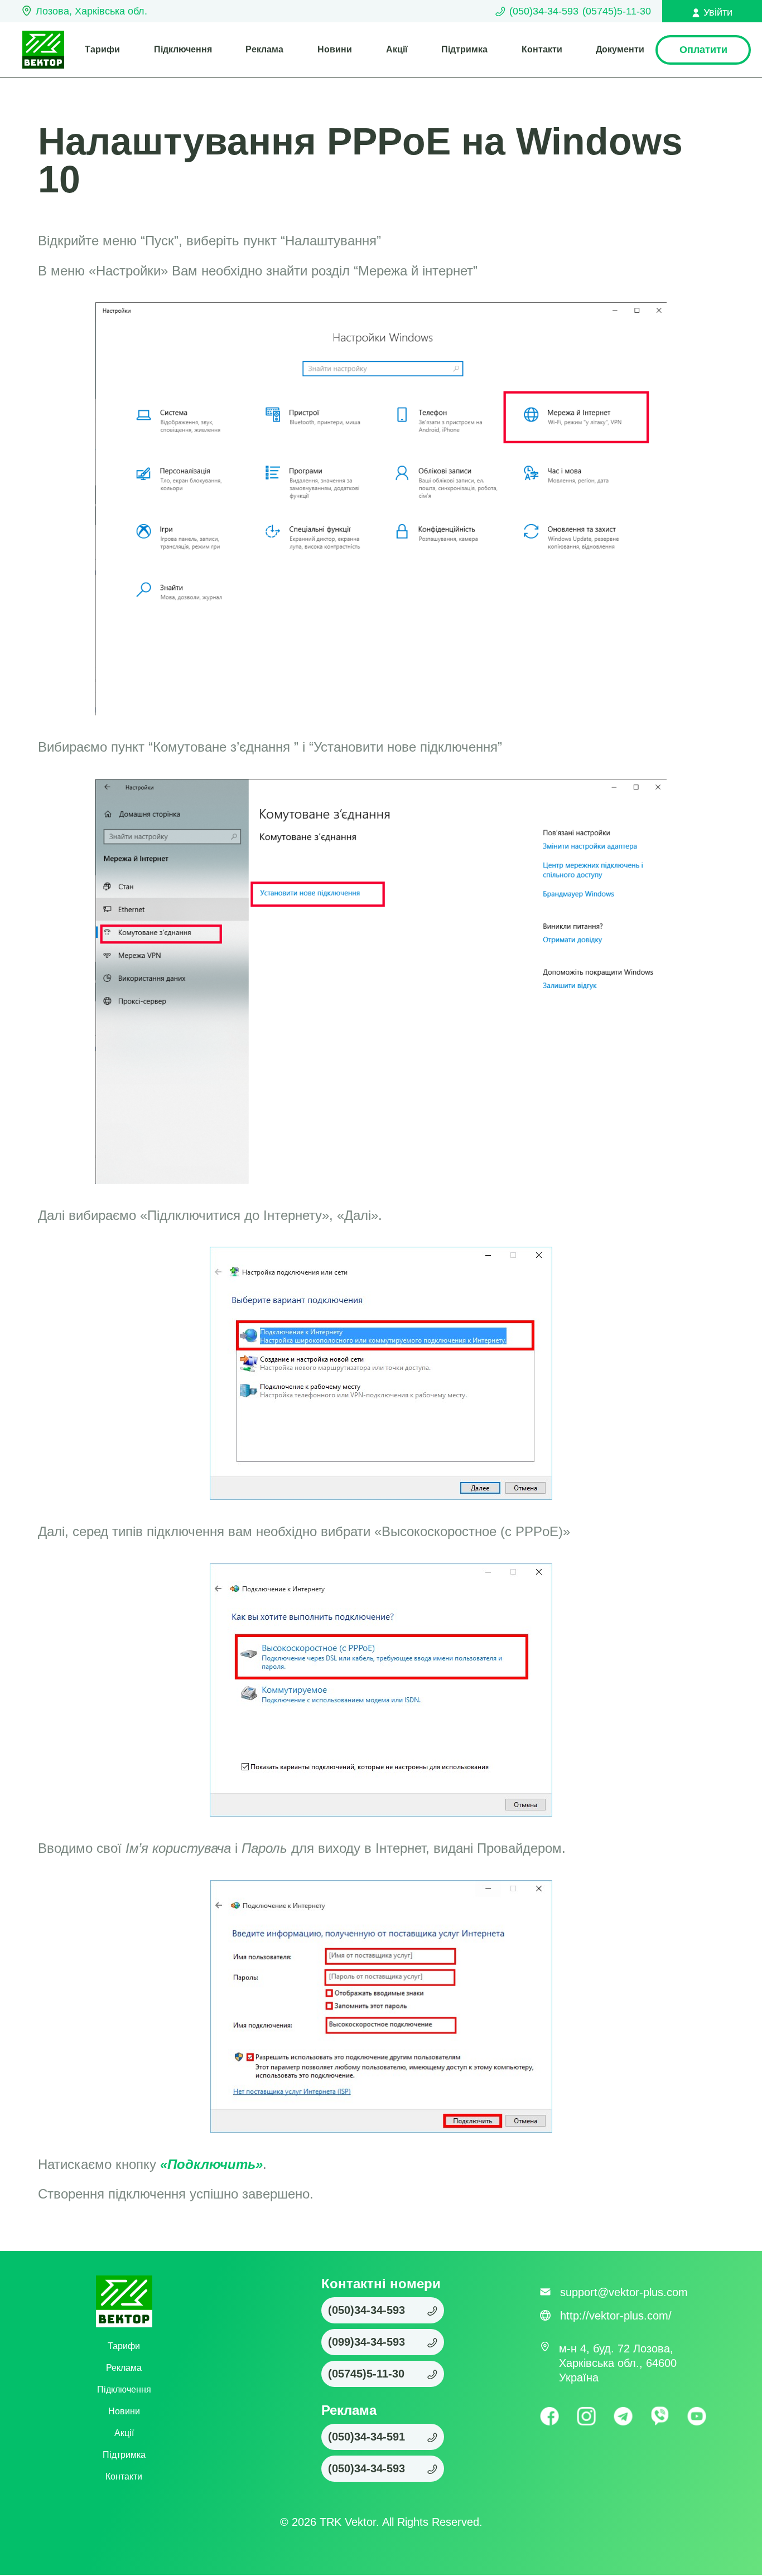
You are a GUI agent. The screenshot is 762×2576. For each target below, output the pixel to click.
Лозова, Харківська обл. (91, 11)
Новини (335, 49)
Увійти (718, 12)
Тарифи (102, 49)
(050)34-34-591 (366, 2437)
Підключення (183, 49)
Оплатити (703, 50)
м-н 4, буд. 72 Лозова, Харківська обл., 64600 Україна (618, 2363)
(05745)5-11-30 (617, 11)
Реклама (264, 49)
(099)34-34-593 (366, 2342)
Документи (620, 49)
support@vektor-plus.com (624, 2292)
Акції (397, 49)
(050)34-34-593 (544, 11)
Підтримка (464, 49)
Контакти (542, 49)
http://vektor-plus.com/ (616, 2316)
